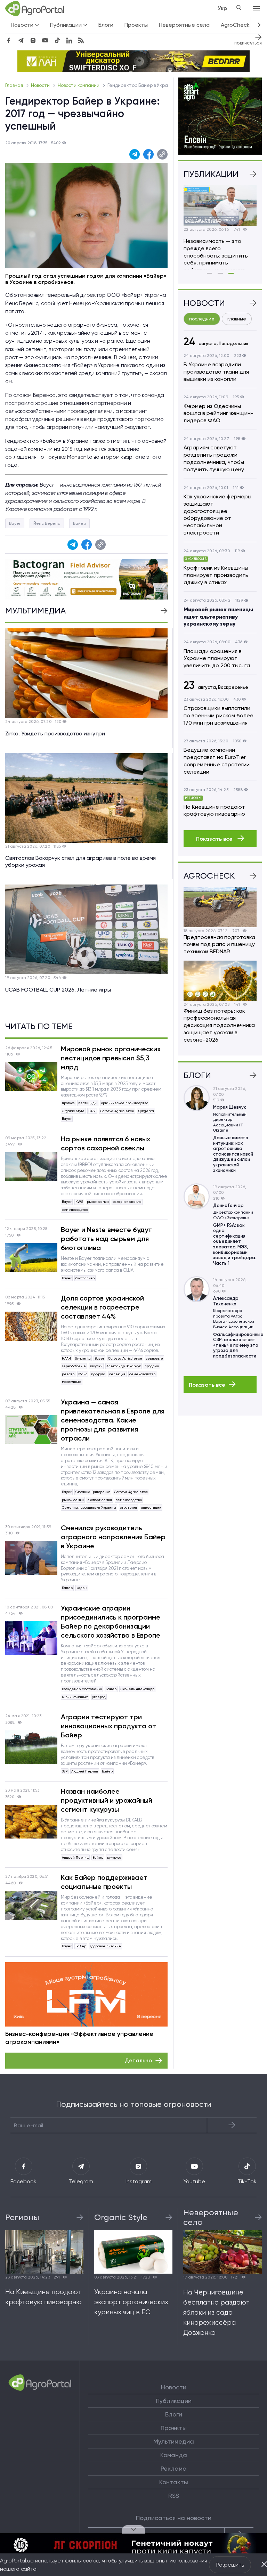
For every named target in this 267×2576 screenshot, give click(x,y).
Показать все (215, 839)
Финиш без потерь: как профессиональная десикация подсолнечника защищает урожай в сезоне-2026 (219, 1025)
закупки (96, 1366)
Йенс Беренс (47, 523)
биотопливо (85, 1278)
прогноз (68, 1103)
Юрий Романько (75, 1697)
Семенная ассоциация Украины (89, 1507)
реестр (68, 1374)
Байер (79, 523)
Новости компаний (79, 85)
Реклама (174, 2469)
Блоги (106, 25)
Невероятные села (184, 25)
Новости (41, 85)
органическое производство (125, 1103)
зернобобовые (74, 1366)
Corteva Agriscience (117, 1111)
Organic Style (73, 1111)
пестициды (88, 1103)
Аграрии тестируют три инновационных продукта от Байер (108, 1726)
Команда (174, 2455)
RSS (174, 2496)
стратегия (128, 1507)
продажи (152, 1366)
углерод (99, 1697)
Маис (83, 1374)
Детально (138, 2060)
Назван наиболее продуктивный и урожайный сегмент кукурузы (107, 1800)
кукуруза (98, 1374)
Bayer (15, 523)
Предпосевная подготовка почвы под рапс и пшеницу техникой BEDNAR (219, 944)
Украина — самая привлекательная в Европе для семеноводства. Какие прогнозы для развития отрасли (113, 1420)
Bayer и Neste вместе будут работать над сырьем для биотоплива (106, 1239)
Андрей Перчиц (85, 1771)
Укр (222, 8)
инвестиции (151, 1507)
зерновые (155, 1358)
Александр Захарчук (124, 1366)
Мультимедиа (174, 2442)
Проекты (136, 25)
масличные (72, 1382)
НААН (66, 1358)
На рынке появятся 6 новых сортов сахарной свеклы (106, 1143)
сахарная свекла (127, 1202)
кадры (82, 1588)
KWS (79, 1202)
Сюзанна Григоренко (93, 1492)
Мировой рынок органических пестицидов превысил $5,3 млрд (111, 1058)
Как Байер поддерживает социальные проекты (104, 1882)
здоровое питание (106, 1946)
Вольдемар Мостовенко (82, 1689)
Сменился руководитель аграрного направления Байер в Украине (113, 1537)
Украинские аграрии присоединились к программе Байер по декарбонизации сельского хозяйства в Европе (111, 1622)
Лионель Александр (137, 1689)
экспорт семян (100, 1500)
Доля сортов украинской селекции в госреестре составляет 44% (102, 1307)
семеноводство (75, 1210)
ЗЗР (65, 1771)
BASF (92, 1111)
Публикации (174, 2401)
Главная (15, 85)
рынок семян (98, 1202)
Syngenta (146, 1111)
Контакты (174, 2482)
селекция (117, 1374)
